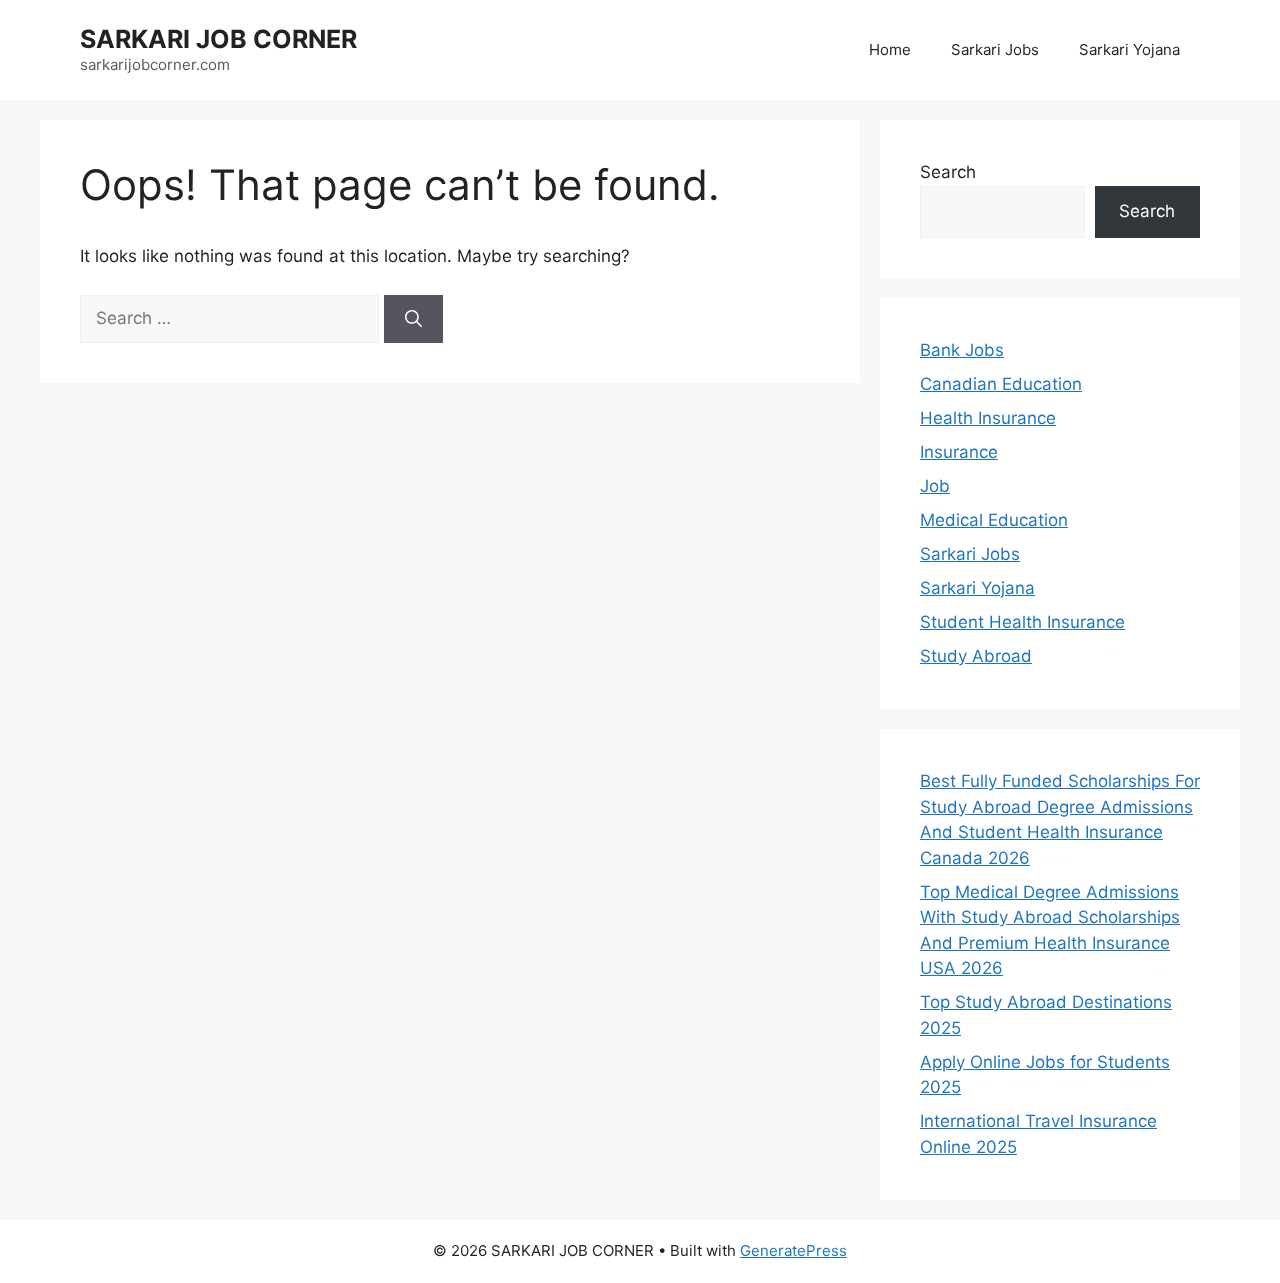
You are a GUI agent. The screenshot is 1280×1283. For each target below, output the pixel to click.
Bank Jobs (962, 350)
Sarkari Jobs (995, 49)
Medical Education (994, 520)
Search (948, 172)
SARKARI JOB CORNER (218, 39)
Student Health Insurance (1022, 622)
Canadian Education (1001, 384)
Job (935, 486)
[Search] (413, 319)
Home (890, 49)
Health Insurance (988, 418)
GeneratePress (793, 1250)
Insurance (959, 452)
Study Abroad (976, 656)
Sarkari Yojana (1129, 49)
